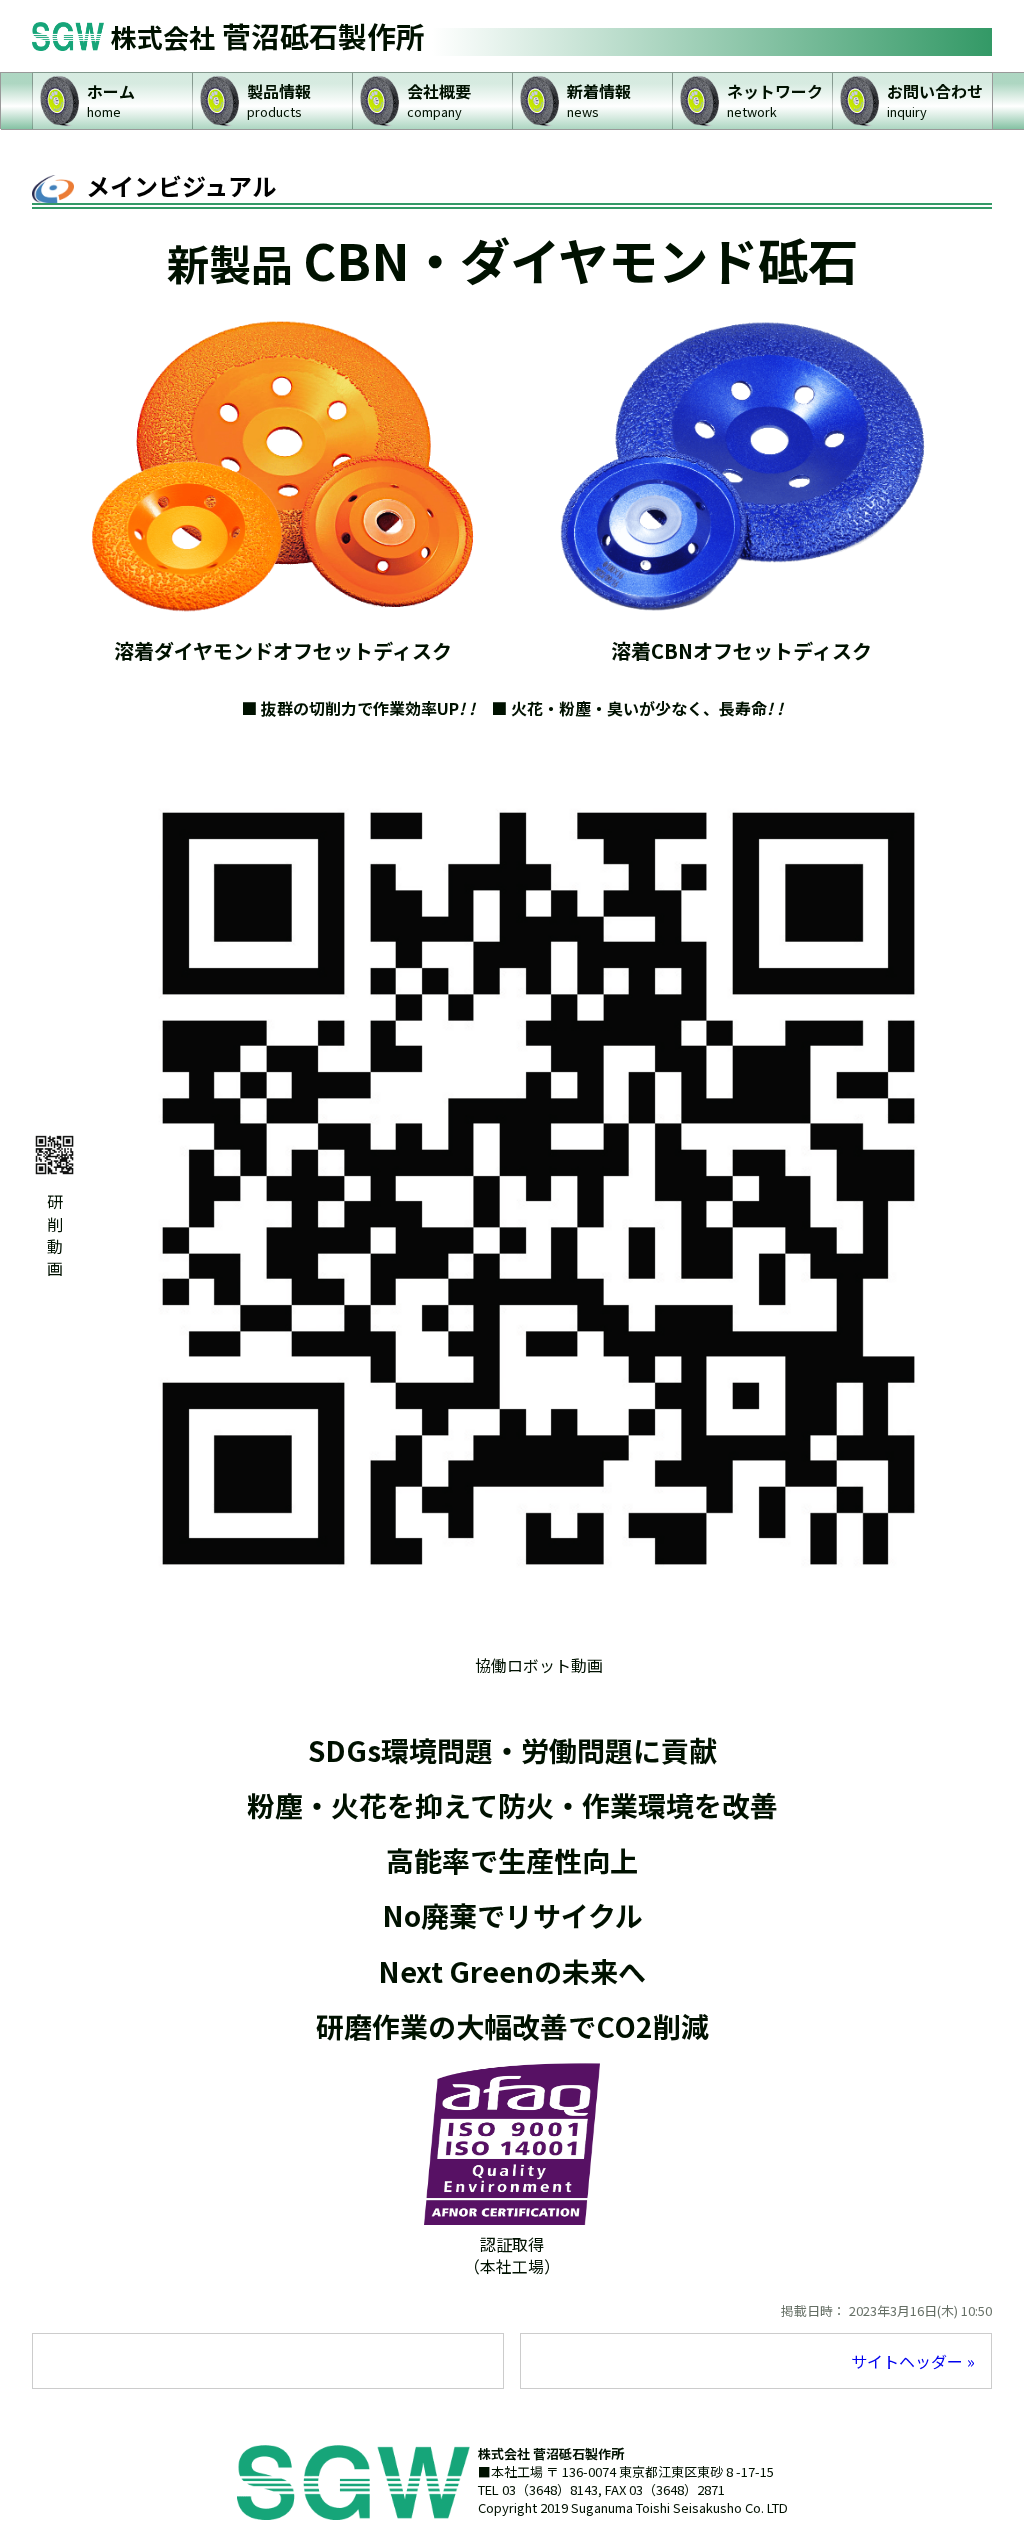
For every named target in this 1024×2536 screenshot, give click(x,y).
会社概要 (439, 99)
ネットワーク (775, 99)
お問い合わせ (935, 99)
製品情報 (279, 99)
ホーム (111, 99)
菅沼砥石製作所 (268, 35)
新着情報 (599, 99)
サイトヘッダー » (913, 2361)
